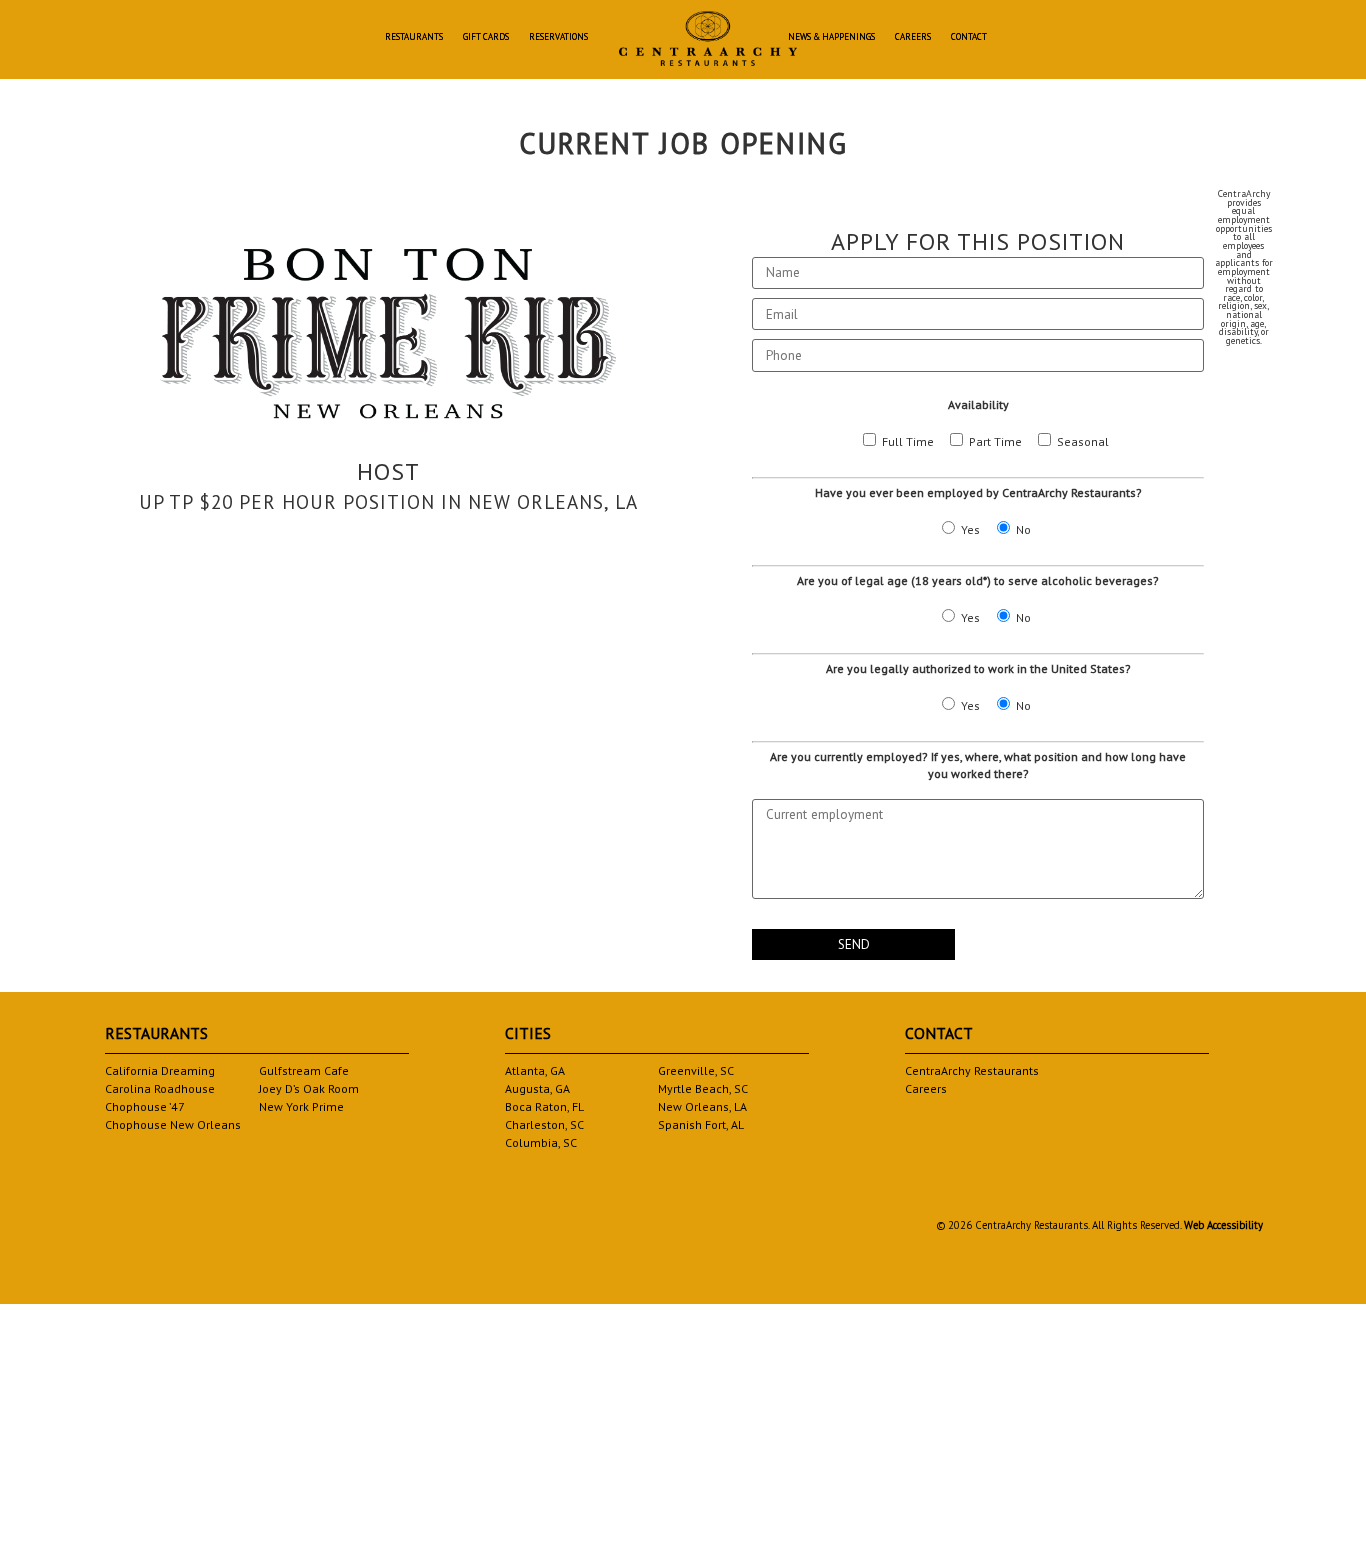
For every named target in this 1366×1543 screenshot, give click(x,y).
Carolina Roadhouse (160, 1088)
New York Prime (301, 1106)
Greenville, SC (696, 1070)
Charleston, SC (544, 1124)
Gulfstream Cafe (304, 1070)
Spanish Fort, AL (701, 1124)
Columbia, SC (541, 1142)
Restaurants (414, 37)
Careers (913, 37)
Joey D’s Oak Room (309, 1088)
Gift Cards (486, 37)
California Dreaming (160, 1070)
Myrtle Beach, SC (703, 1088)
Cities (528, 1033)
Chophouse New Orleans (173, 1124)
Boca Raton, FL (544, 1106)
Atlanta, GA (535, 1070)
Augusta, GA (537, 1088)
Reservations (558, 37)
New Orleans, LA (702, 1106)
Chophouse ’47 (145, 1106)
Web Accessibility (1223, 1225)
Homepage (708, 38)
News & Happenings (831, 37)
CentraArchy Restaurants (972, 1070)
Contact (969, 37)
